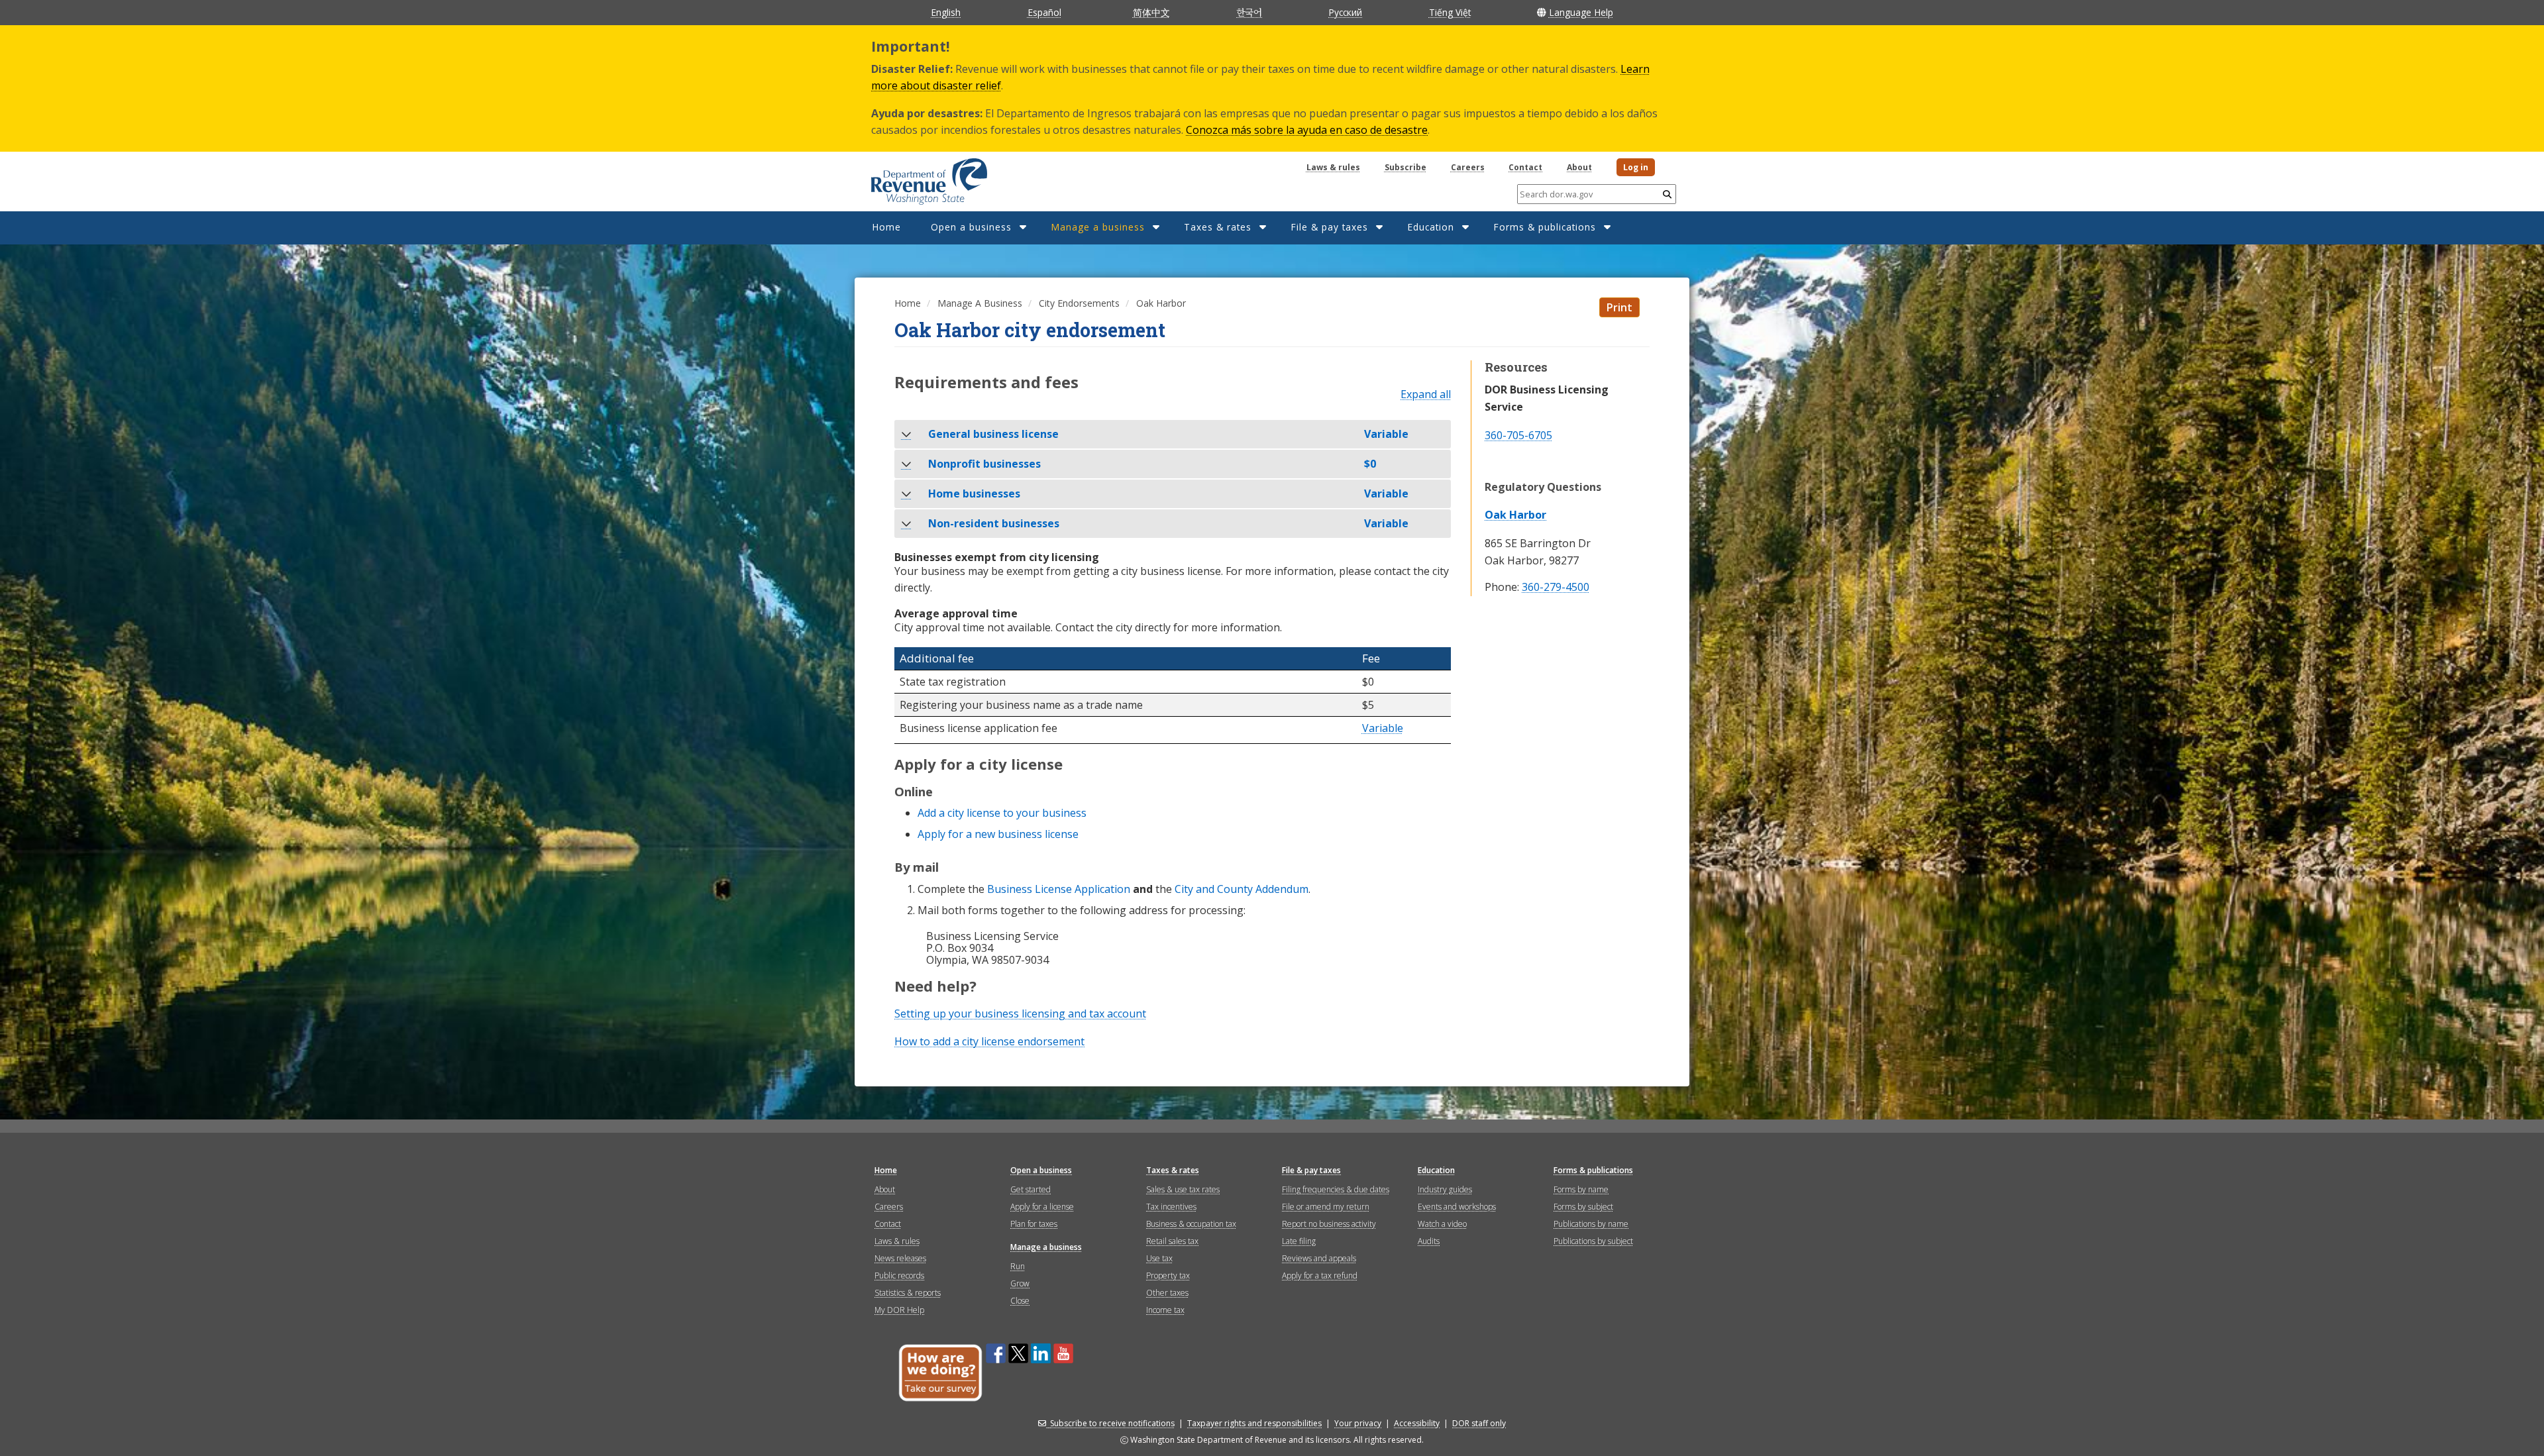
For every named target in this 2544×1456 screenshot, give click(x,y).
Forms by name (1581, 1189)
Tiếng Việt (1450, 12)
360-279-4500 (1556, 587)
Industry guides (1445, 1189)
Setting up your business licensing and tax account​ (1020, 1014)
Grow (1020, 1283)
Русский (1345, 12)
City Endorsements (1079, 303)
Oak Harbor (1515, 515)
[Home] (913, 177)
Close (1020, 1301)
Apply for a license (1042, 1207)
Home (886, 227)
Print (1619, 307)
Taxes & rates (1218, 227)
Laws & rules (1333, 167)
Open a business (971, 227)
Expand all (1426, 395)
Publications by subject (1593, 1241)
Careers (1468, 167)
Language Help (1581, 12)
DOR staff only (1479, 1423)
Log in (1636, 167)
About (1579, 167)
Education (1431, 227)
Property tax (1168, 1275)
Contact (1525, 167)
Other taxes (1167, 1293)
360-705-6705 (1518, 435)
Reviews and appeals (1319, 1258)
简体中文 (1151, 12)
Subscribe (1405, 167)
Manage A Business (980, 303)
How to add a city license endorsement (989, 1041)
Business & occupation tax (1191, 1224)
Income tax (1165, 1310)
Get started (1031, 1189)
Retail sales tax (1172, 1241)
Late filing (1299, 1241)
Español (1044, 12)
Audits (1429, 1241)
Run (1018, 1266)
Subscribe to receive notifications (1112, 1423)
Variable (1383, 729)
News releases (900, 1258)
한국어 (1249, 12)
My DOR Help (899, 1310)
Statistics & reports (908, 1293)
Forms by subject (1583, 1207)
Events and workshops (1457, 1207)
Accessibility (1417, 1423)
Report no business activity (1329, 1224)
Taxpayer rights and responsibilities (1254, 1423)
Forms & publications (1545, 227)
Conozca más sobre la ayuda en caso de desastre (1307, 130)
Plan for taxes (1034, 1224)
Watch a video (1442, 1224)
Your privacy (1358, 1423)
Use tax (1159, 1258)
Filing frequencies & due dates (1336, 1189)
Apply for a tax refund (1320, 1275)
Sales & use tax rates (1183, 1189)
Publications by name (1591, 1224)
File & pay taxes (1329, 227)
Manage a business (1098, 227)
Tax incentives (1171, 1207)
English (946, 12)
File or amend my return (1326, 1207)
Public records (899, 1275)
